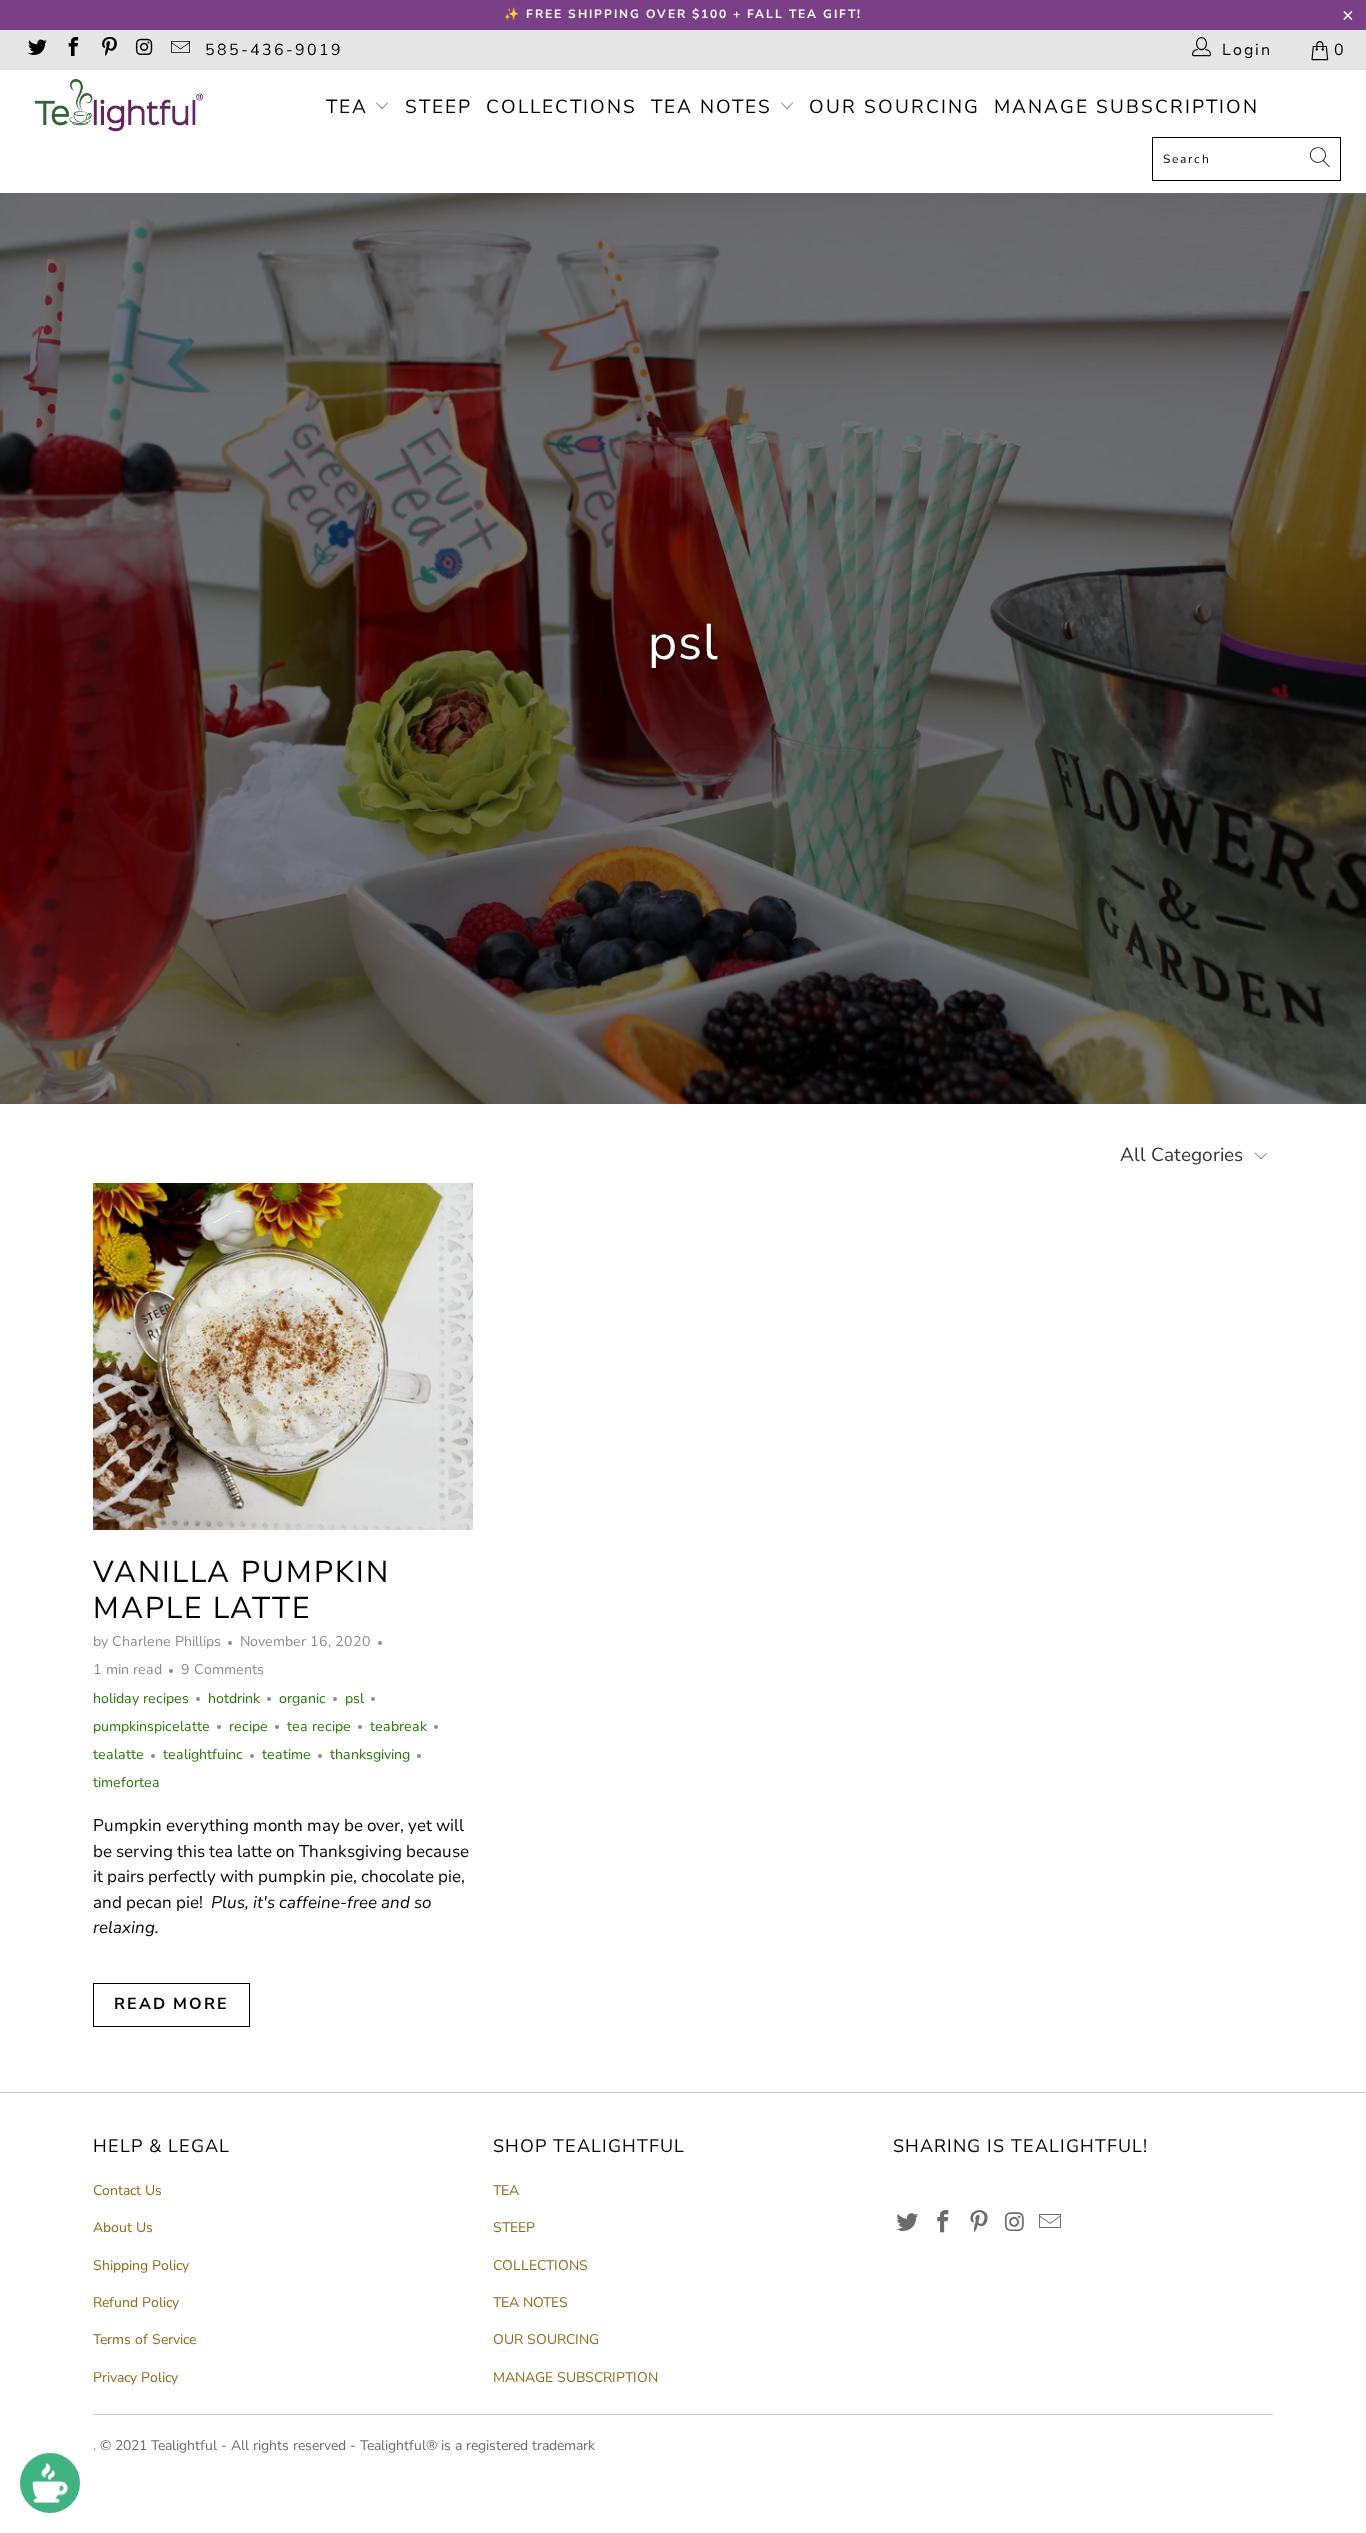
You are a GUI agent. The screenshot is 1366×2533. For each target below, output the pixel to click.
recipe (248, 1726)
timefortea (126, 1782)
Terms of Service (144, 2339)
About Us (123, 2227)
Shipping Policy (141, 2265)
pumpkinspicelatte (151, 1726)
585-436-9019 (274, 50)
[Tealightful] (119, 108)
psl (354, 1698)
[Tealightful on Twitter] (36, 50)
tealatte (118, 1754)
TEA (350, 107)
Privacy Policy (135, 2377)
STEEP (438, 107)
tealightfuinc (203, 1754)
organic (302, 1698)
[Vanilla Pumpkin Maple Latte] (283, 1357)
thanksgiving (370, 1754)
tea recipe (319, 1726)
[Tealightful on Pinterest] (108, 50)
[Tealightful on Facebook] (72, 50)
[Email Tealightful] (179, 50)
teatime (286, 1754)
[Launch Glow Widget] (50, 2483)
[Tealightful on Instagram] (144, 50)
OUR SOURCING (894, 107)
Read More (171, 2004)
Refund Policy (136, 2302)
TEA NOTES (715, 107)
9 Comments (222, 1669)
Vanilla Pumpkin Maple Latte (241, 1590)
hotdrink (234, 1698)
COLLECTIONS (561, 107)
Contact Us (127, 2190)
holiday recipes (141, 1698)
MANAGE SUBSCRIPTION (1126, 107)
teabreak (398, 1726)
